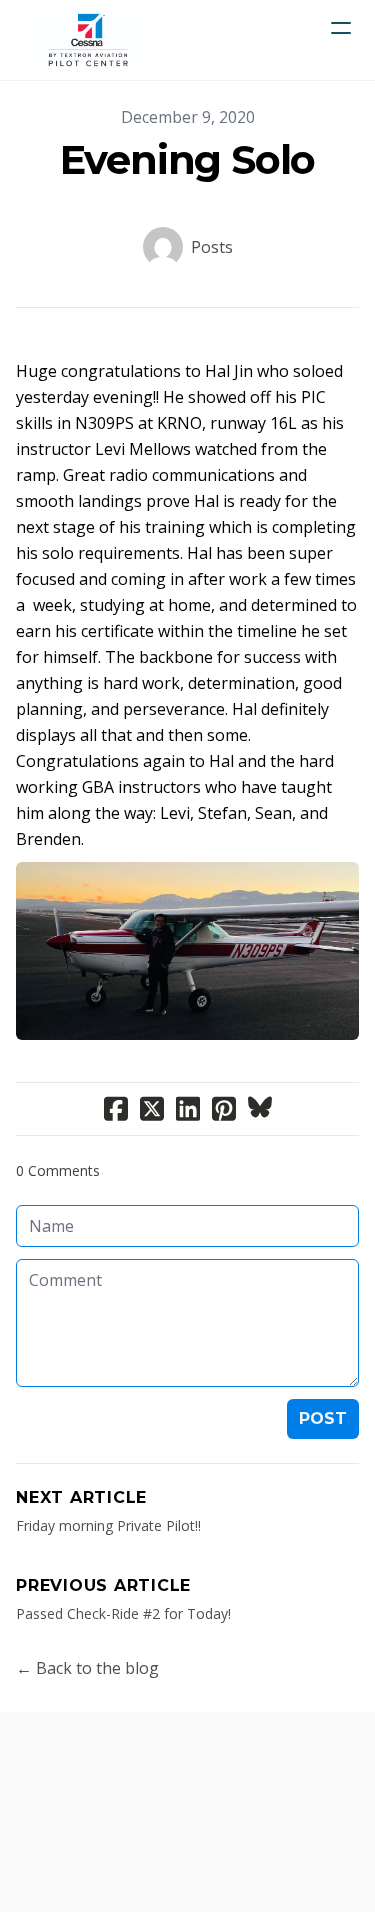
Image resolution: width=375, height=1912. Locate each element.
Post (323, 1418)
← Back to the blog (87, 1668)
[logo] (88, 40)
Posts (212, 247)
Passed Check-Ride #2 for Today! (123, 1613)
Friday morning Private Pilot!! (108, 1525)
